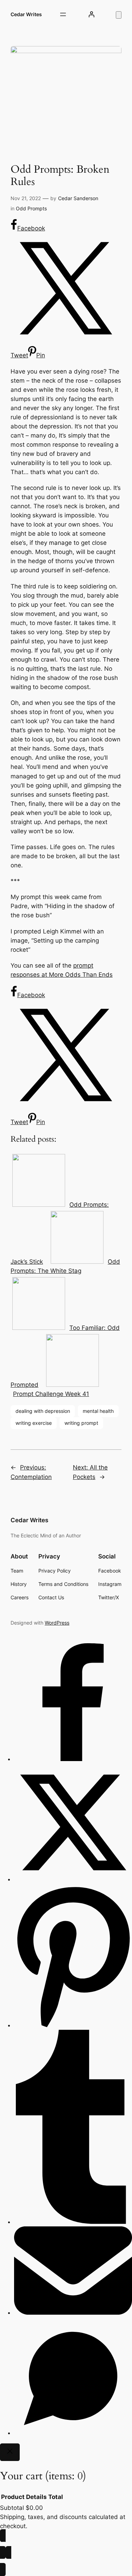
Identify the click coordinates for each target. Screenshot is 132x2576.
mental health (98, 1411)
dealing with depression (43, 1411)
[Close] (10, 2452)
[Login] (92, 14)
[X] (73, 1879)
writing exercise (34, 1423)
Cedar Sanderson (78, 198)
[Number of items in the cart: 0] (119, 15)
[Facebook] (73, 1759)
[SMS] (73, 2433)
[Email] (73, 2313)
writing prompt (81, 1423)
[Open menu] (63, 14)
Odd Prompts (31, 208)
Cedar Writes (26, 14)
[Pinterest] (73, 2025)
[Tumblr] (73, 2222)
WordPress (57, 1623)
